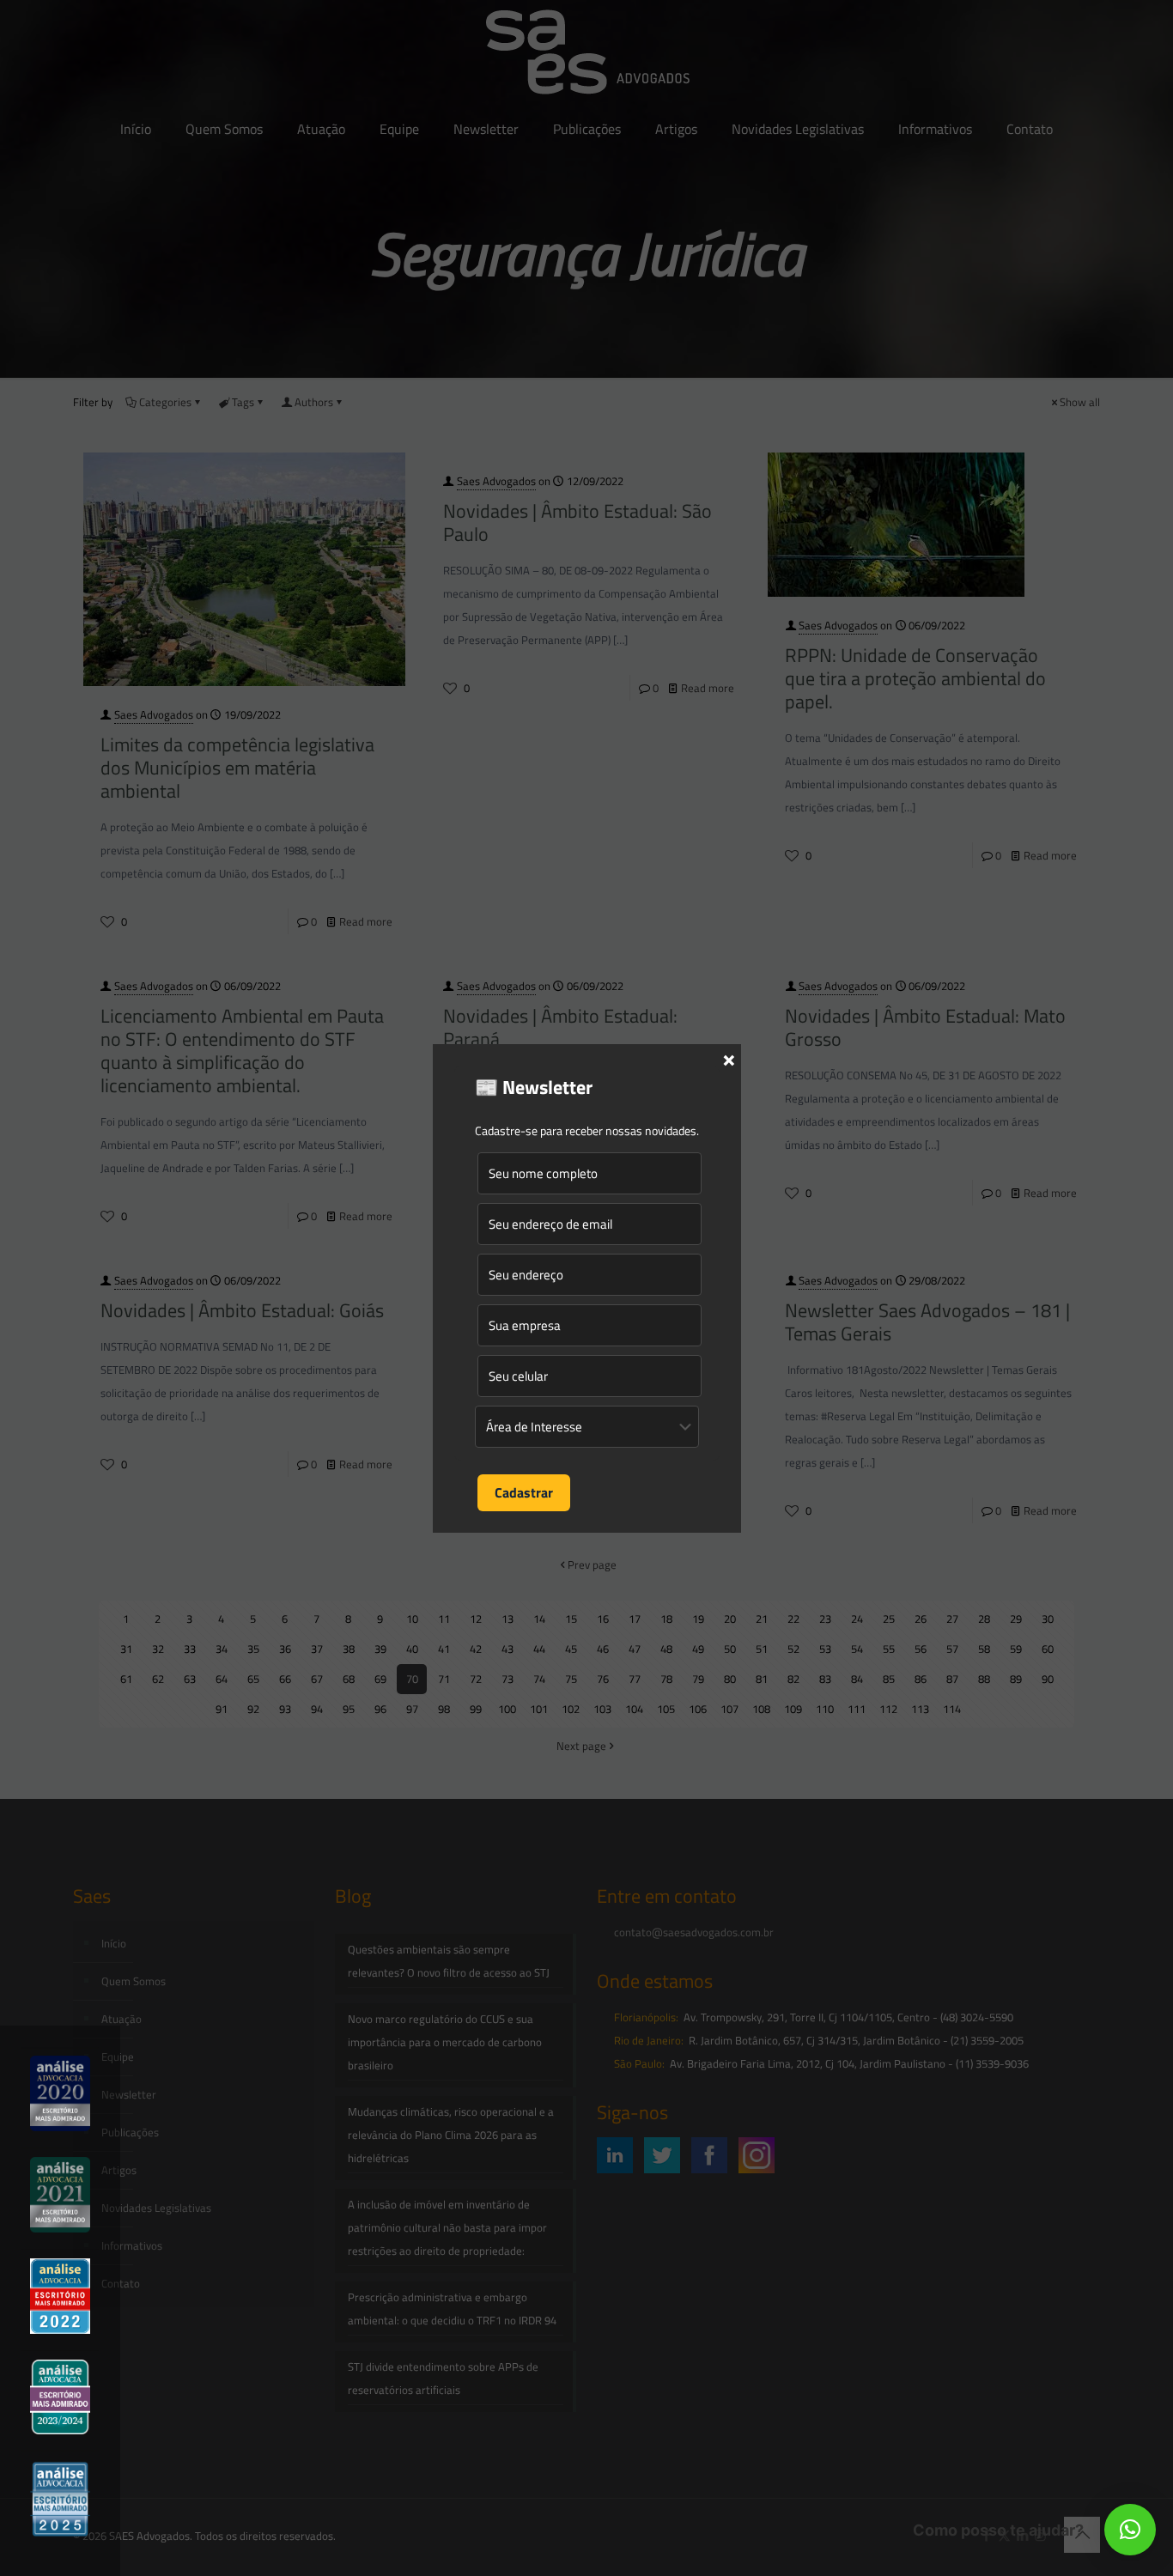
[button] (1130, 2530)
